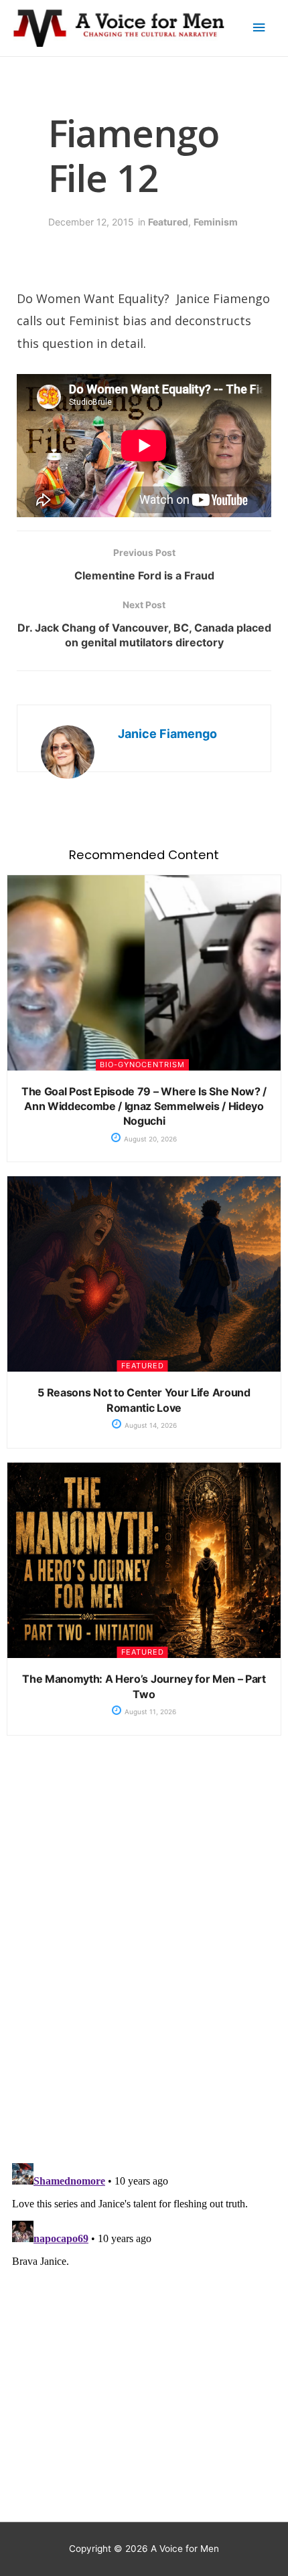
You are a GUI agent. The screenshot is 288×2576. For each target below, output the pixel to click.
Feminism (216, 222)
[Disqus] (144, 1960)
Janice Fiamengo (167, 734)
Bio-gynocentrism (142, 1065)
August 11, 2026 (149, 1712)
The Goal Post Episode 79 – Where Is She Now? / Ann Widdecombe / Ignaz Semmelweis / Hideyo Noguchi (144, 1106)
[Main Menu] (259, 28)
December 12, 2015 (91, 222)
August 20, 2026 (149, 1139)
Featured (168, 222)
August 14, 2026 (150, 1425)
